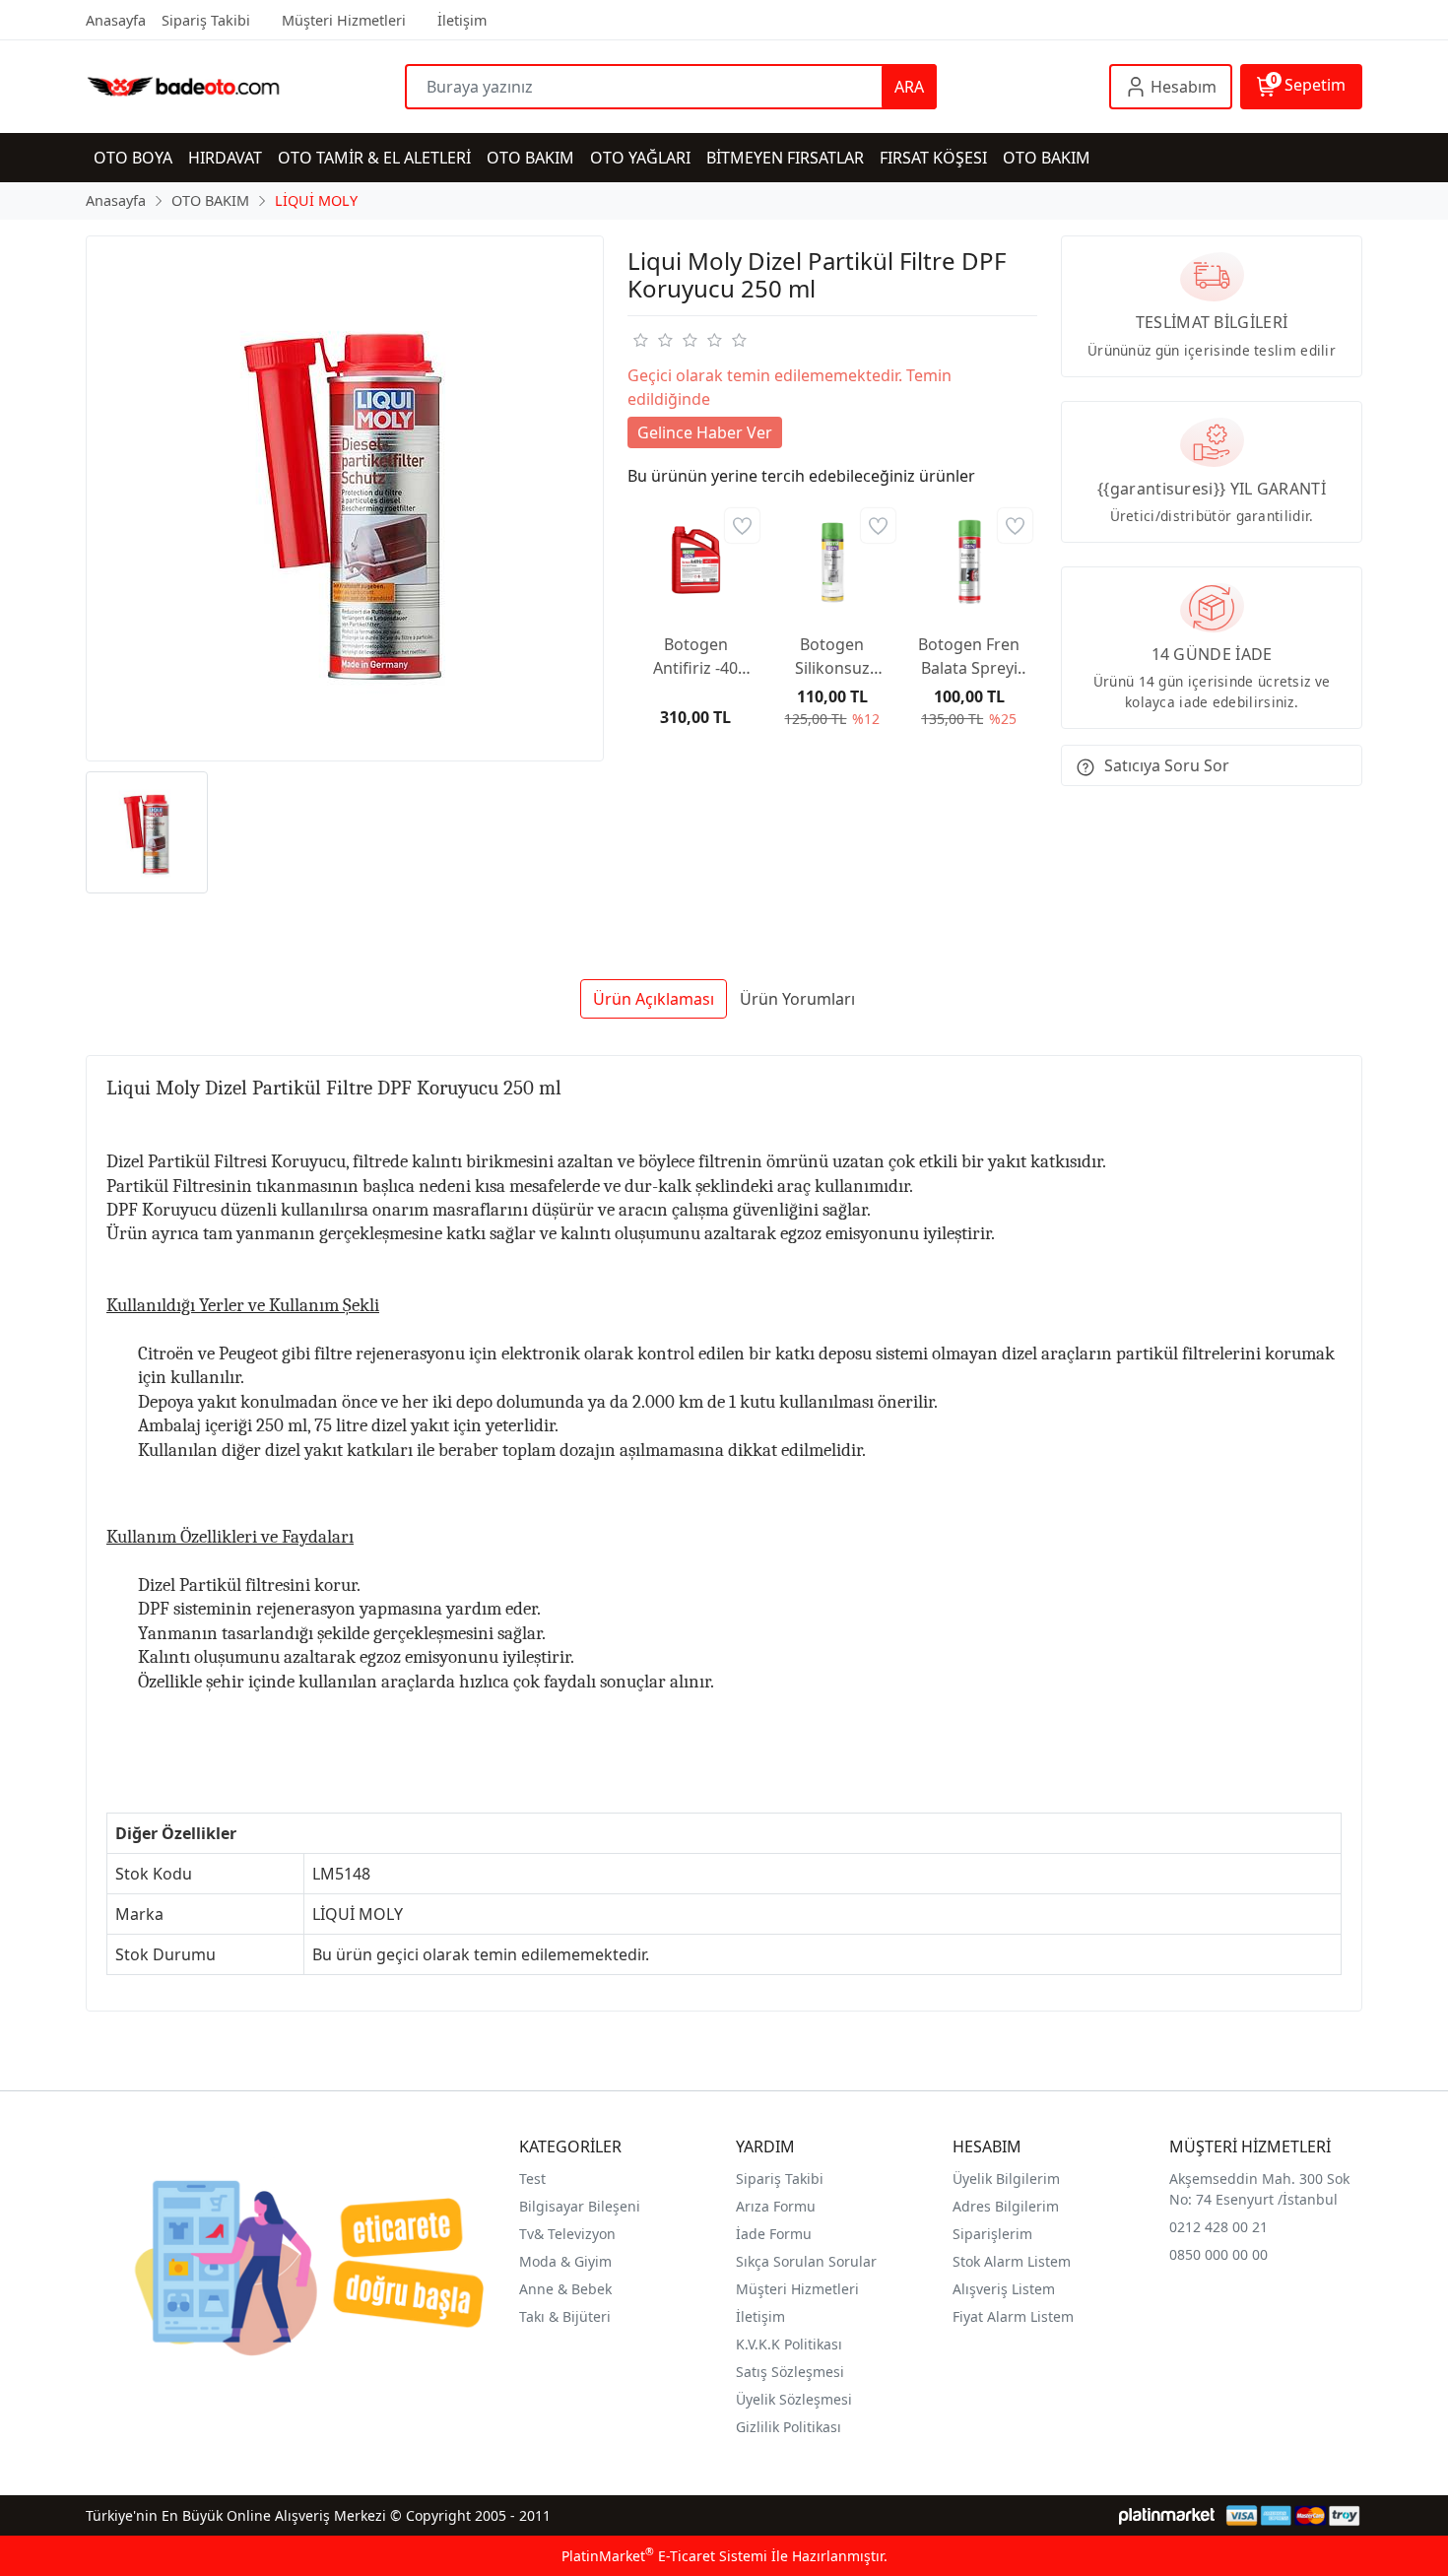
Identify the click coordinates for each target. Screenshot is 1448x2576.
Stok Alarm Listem (1012, 2261)
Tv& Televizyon (567, 2234)
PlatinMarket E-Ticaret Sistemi (664, 2556)
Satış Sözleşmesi (790, 2372)
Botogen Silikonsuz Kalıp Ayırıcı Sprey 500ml (832, 657)
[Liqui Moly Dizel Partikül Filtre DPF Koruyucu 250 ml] (345, 498)
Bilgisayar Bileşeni (580, 2206)
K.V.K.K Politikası (789, 2344)
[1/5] (640, 340)
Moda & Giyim (565, 2261)
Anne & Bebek (565, 2289)
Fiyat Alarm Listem (1013, 2316)
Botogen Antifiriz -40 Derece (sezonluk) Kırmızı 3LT (695, 657)
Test (532, 2179)
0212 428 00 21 (1218, 2227)
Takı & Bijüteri (565, 2316)
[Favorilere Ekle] (742, 526)
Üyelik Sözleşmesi (794, 2399)
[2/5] (652, 340)
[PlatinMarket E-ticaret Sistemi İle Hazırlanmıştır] (1167, 2515)
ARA (909, 87)
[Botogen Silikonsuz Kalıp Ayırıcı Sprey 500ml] (833, 560)
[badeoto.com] (245, 86)
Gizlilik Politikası (789, 2427)
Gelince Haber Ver (705, 432)
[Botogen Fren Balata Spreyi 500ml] (969, 560)
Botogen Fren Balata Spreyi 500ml (969, 657)
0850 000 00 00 (1218, 2254)
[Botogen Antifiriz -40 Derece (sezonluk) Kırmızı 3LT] (696, 560)
